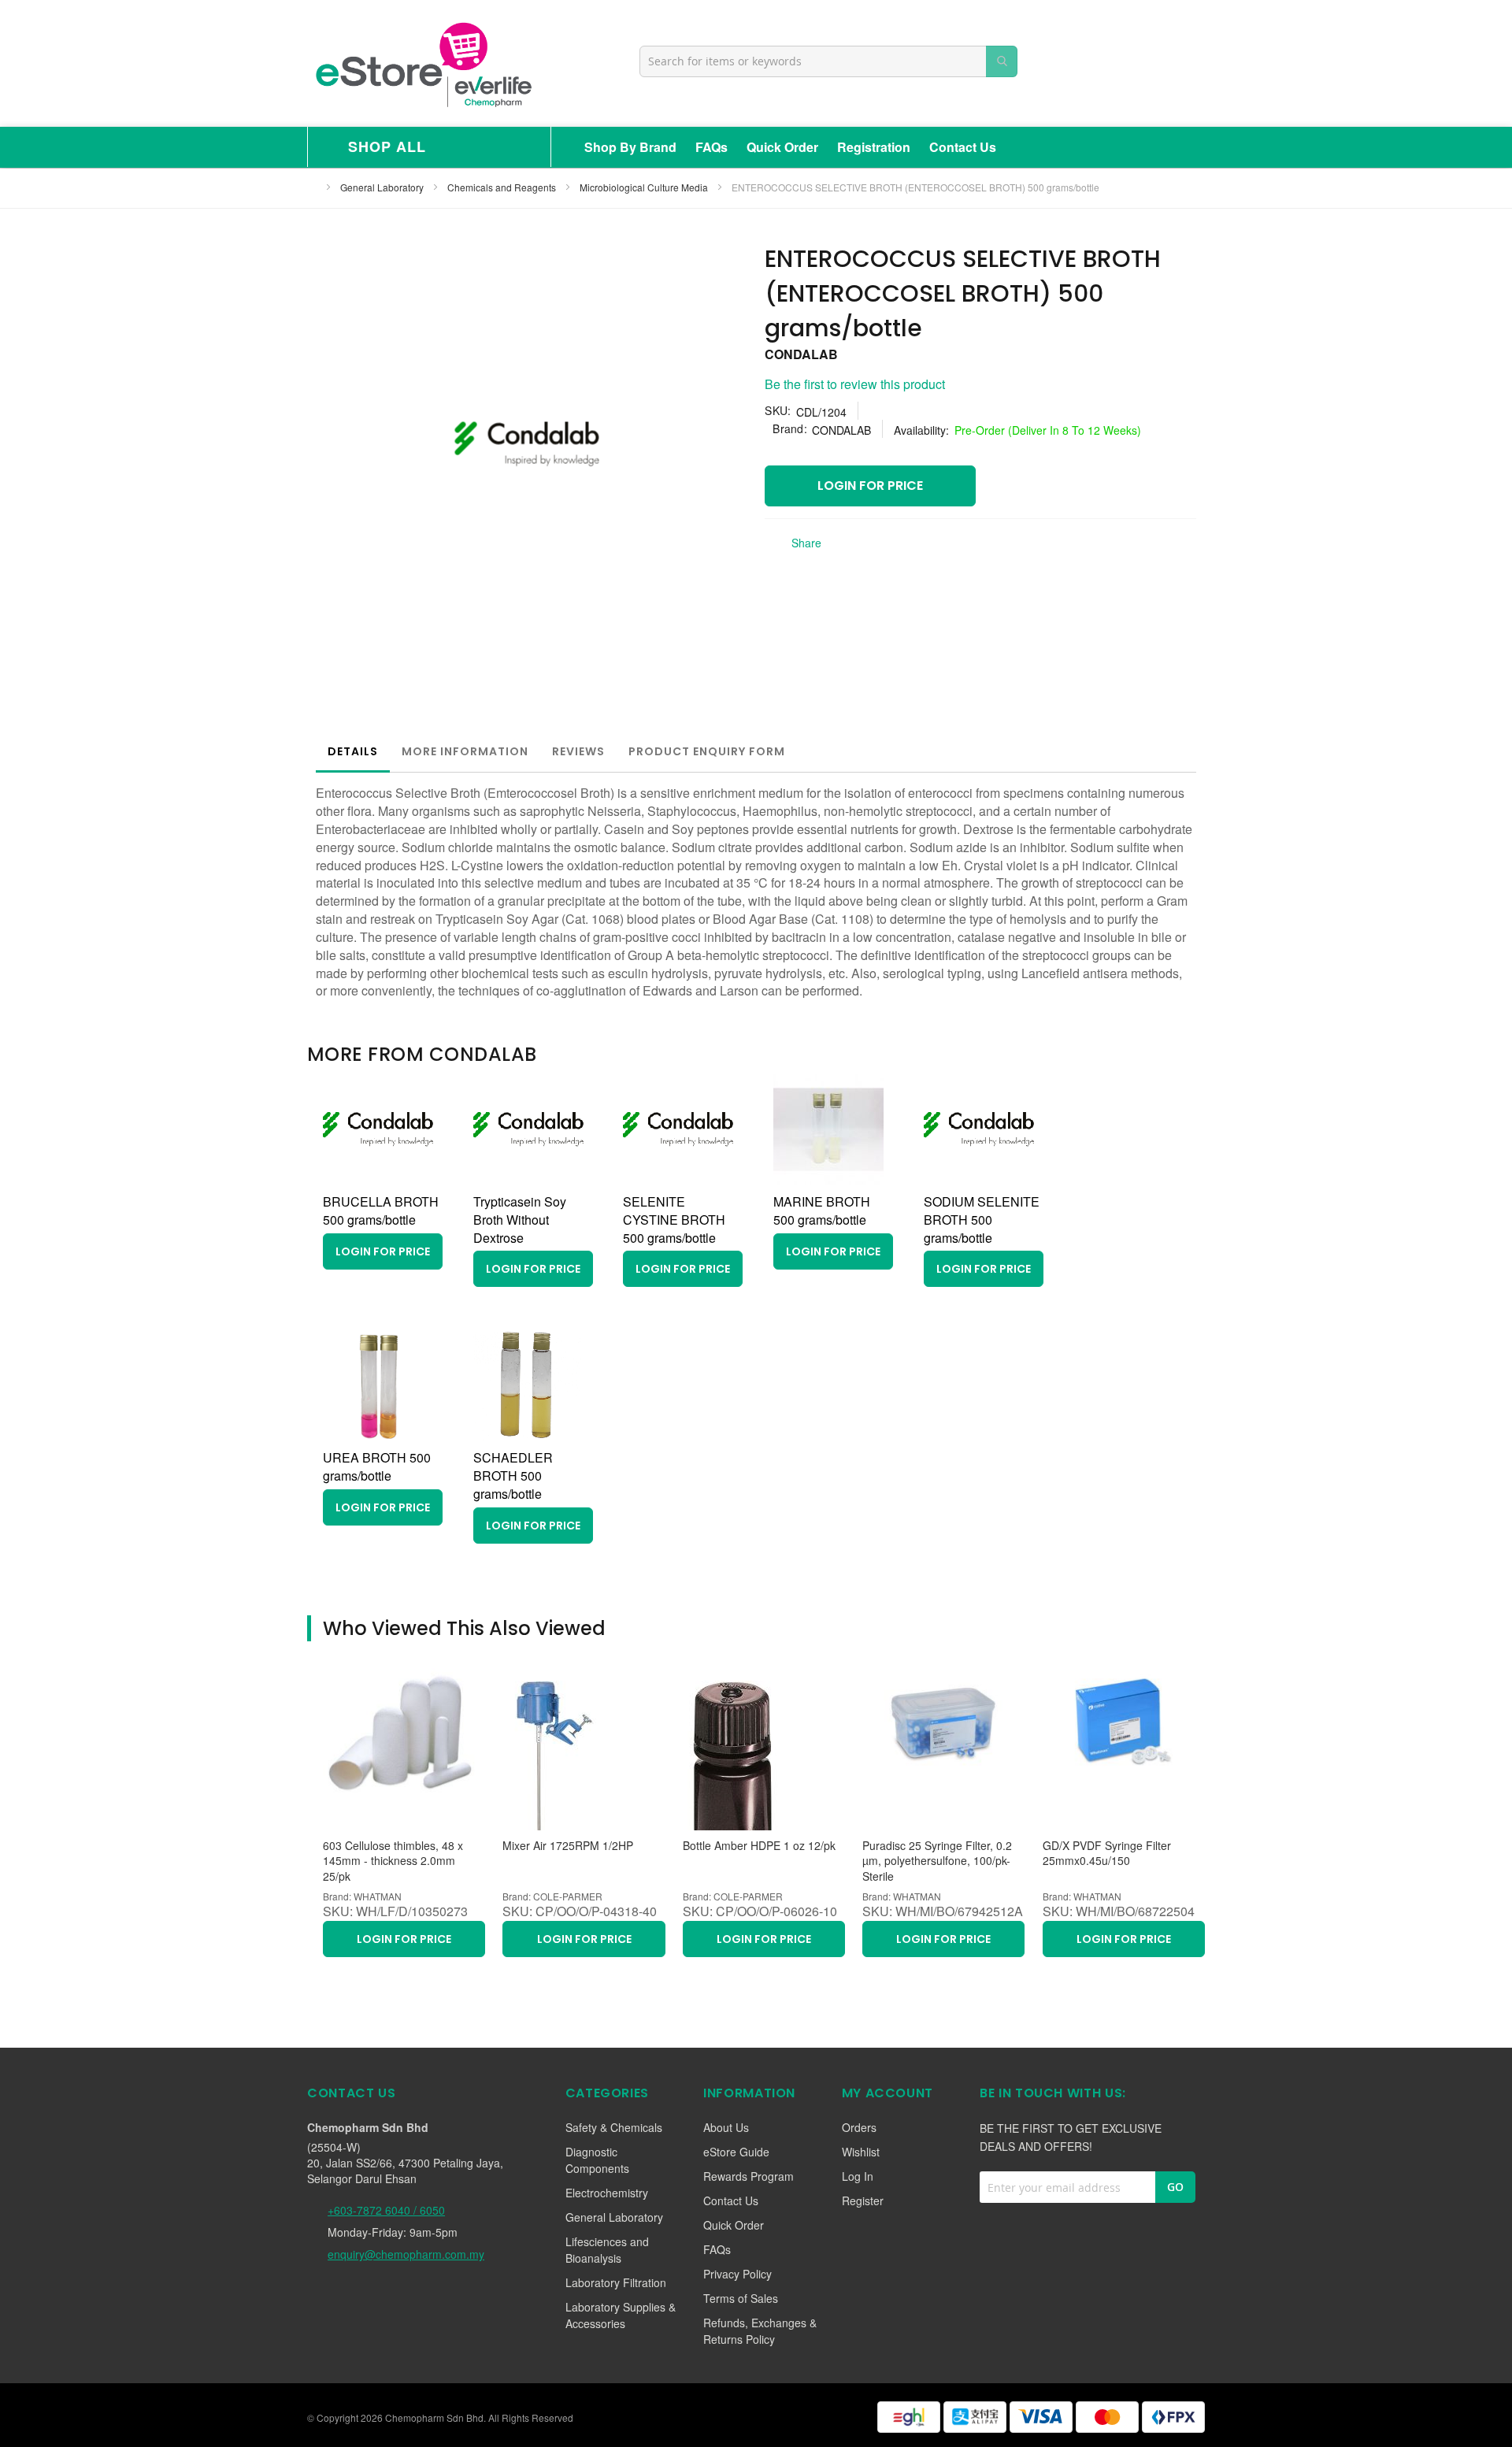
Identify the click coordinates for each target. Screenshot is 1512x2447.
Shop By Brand (630, 147)
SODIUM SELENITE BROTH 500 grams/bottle (982, 1220)
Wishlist (861, 2152)
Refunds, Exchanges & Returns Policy (760, 2331)
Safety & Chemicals (614, 2127)
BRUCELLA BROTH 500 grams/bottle (381, 1211)
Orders (859, 2127)
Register (863, 2200)
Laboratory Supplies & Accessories (621, 2315)
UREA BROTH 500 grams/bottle (377, 1466)
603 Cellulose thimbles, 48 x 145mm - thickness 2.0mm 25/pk (393, 1861)
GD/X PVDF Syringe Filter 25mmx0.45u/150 (1107, 1854)
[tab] (353, 751)
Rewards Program (749, 2176)
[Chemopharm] (422, 63)
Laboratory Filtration (616, 2282)
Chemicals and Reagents (503, 187)
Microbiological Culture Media (645, 187)
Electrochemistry (607, 2193)
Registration (874, 147)
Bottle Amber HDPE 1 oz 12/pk (759, 1846)
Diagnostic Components (597, 2160)
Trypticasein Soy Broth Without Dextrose (520, 1220)
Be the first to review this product (855, 384)
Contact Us (963, 147)
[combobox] (828, 61)
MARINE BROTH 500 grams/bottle (822, 1211)
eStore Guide (736, 2152)
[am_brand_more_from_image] (378, 1179)
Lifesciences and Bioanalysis (607, 2250)
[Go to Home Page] (312, 187)
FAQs (712, 147)
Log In (858, 2176)
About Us (726, 2127)
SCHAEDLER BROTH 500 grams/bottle (513, 1476)
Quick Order (782, 147)
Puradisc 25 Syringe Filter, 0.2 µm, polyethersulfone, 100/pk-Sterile (937, 1861)
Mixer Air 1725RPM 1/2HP (568, 1846)
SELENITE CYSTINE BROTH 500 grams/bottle (674, 1220)
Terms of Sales (741, 2298)
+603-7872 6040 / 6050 (386, 2210)
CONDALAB (801, 354)
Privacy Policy (737, 2274)
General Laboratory (383, 187)
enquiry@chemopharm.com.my (406, 2254)
